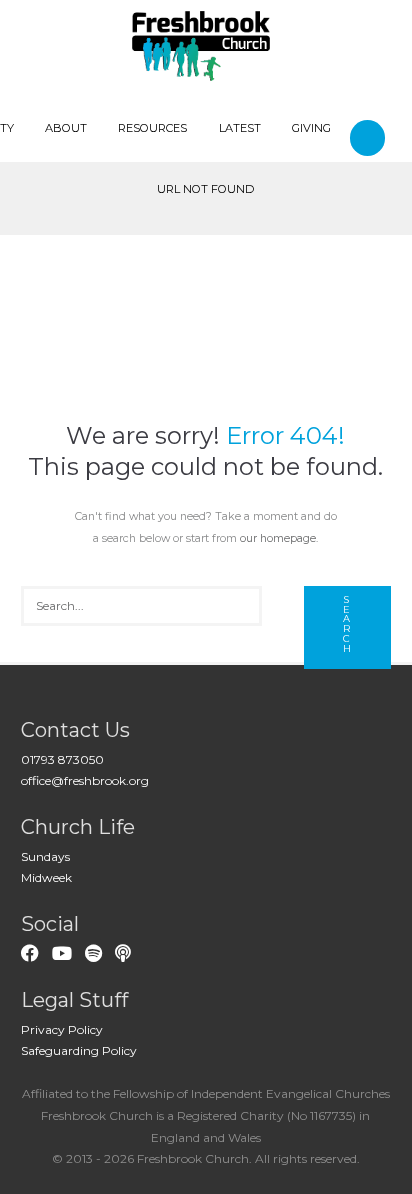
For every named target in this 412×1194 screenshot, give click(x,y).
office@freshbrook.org (85, 780)
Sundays (45, 856)
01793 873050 (62, 759)
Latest (240, 128)
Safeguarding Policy (79, 1050)
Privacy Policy (62, 1029)
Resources (152, 128)
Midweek (46, 877)
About (66, 128)
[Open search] (370, 137)
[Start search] (348, 627)
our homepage (278, 538)
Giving (311, 128)
